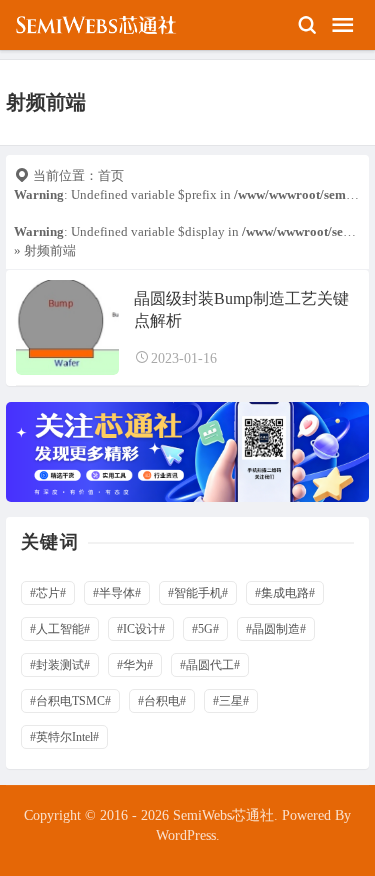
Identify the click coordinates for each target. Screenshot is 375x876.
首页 (111, 175)
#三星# (231, 701)
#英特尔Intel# (64, 737)
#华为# (135, 665)
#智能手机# (198, 593)
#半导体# (117, 593)
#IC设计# (141, 629)
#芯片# (48, 593)
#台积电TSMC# (70, 701)
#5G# (205, 629)
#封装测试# (60, 665)
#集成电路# (285, 593)
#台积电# (162, 701)
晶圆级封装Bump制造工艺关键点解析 (241, 309)
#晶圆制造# (276, 629)
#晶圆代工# (210, 665)
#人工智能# (60, 629)
